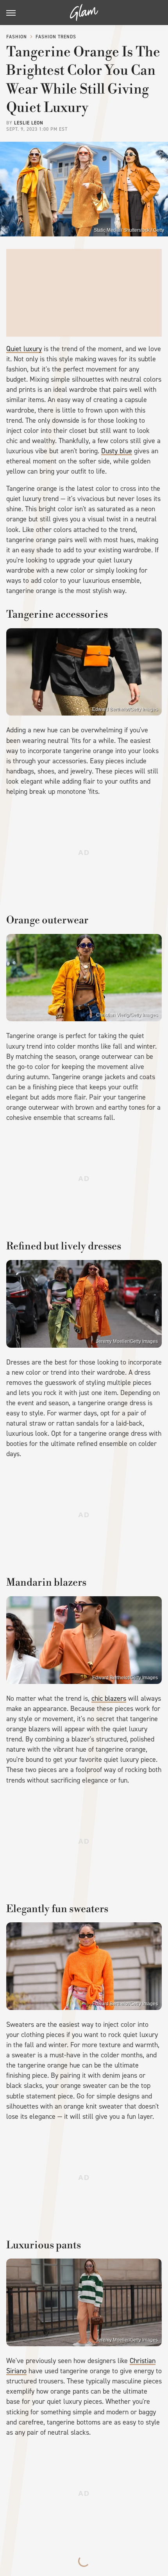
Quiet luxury (24, 349)
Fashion (17, 37)
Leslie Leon (29, 123)
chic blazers (109, 1698)
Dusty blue (117, 451)
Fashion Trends (56, 37)
